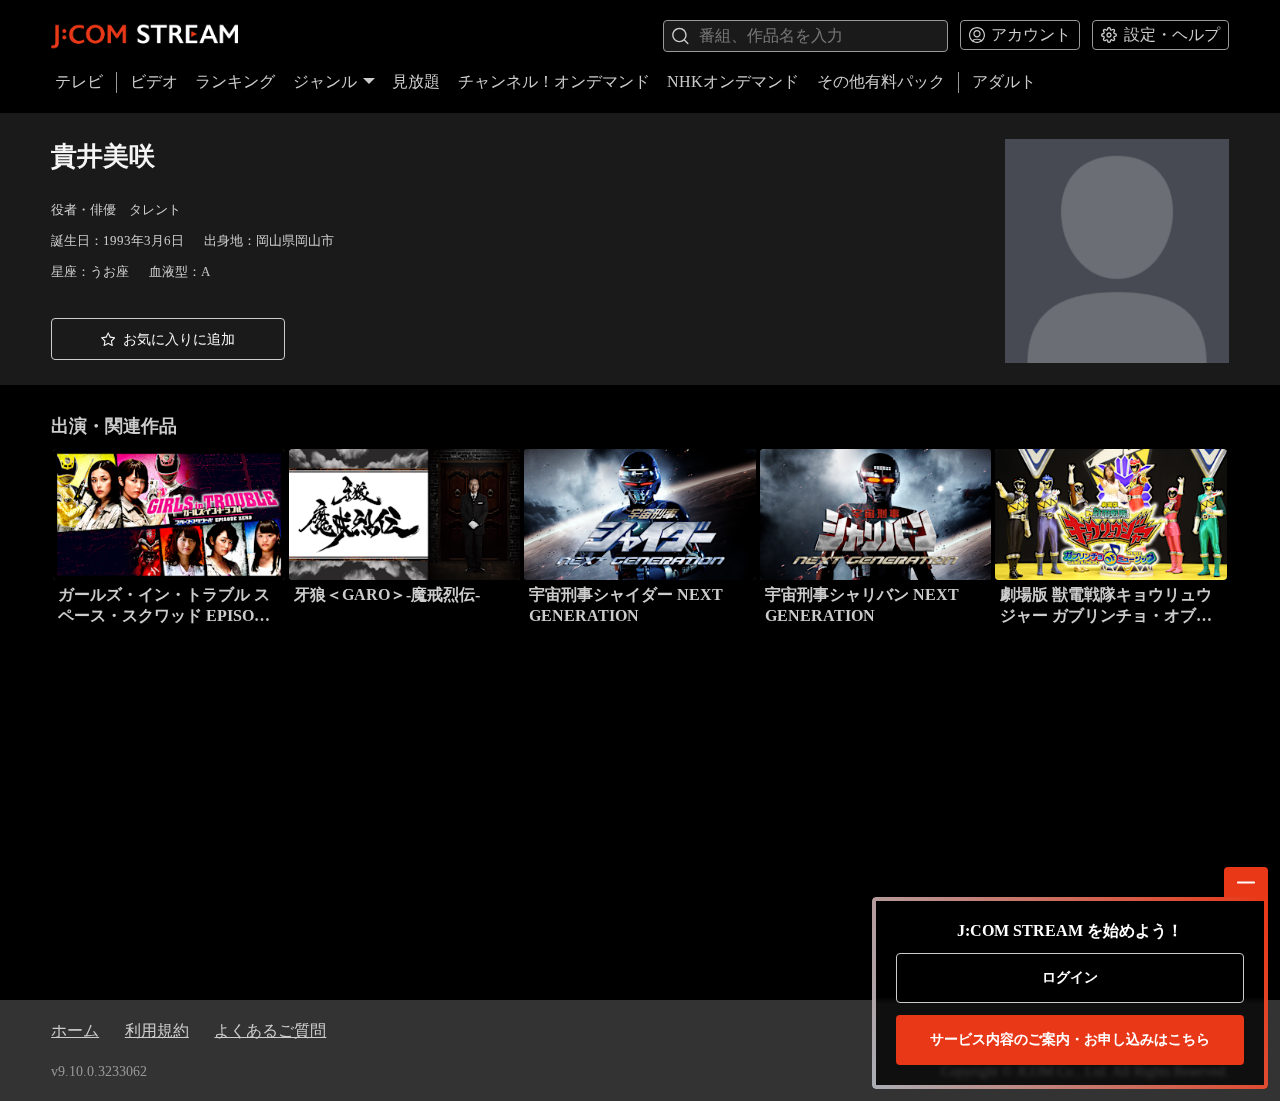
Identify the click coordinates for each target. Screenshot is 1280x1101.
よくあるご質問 (270, 1030)
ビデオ (154, 81)
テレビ (79, 81)
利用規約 (157, 1030)
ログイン (1070, 977)
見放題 (416, 81)
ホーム (75, 1030)
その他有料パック (881, 81)
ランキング (235, 81)
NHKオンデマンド (733, 81)
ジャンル (325, 81)
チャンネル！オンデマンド (554, 81)
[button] (168, 339)
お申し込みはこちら (1070, 1039)
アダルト (1004, 81)
